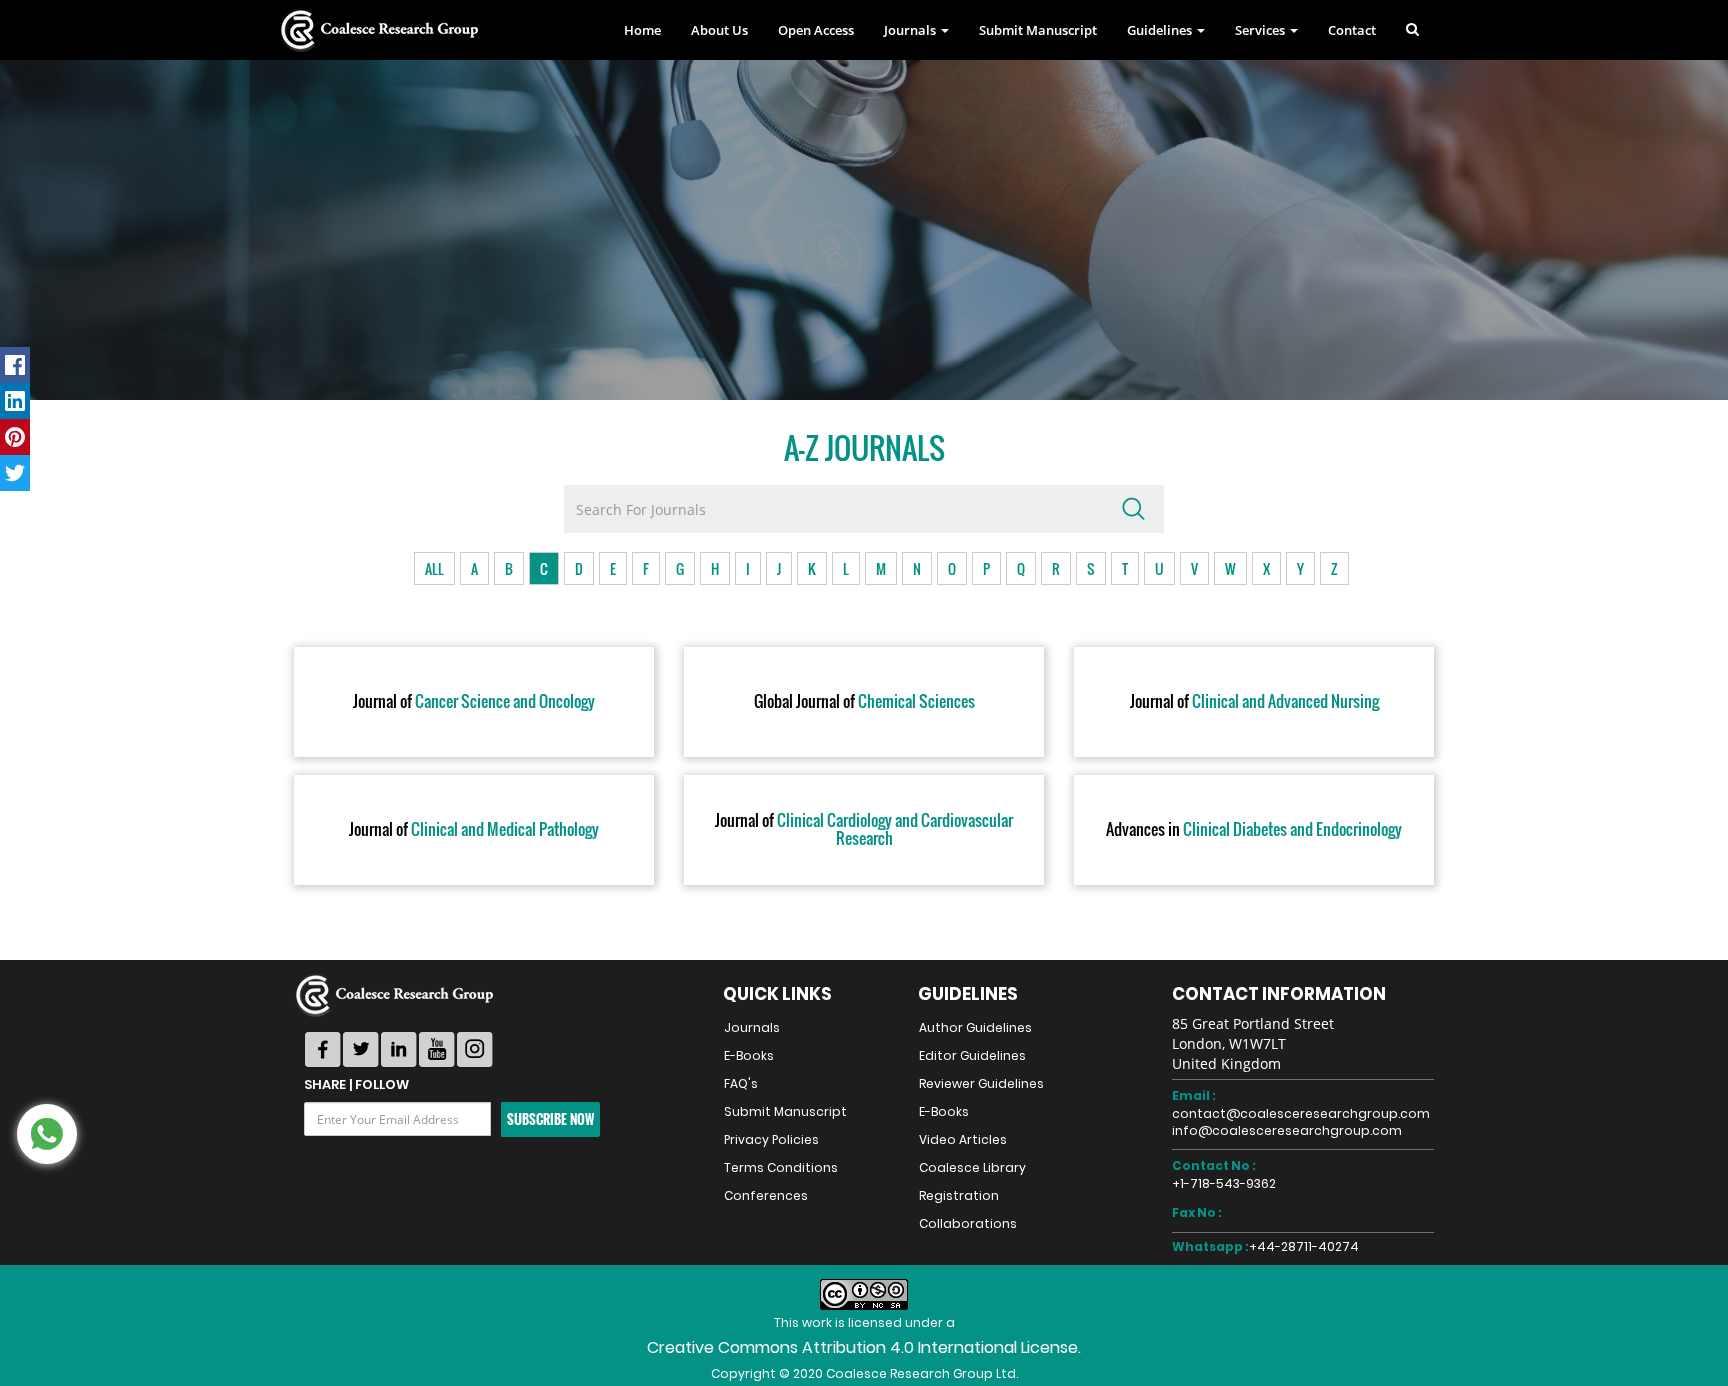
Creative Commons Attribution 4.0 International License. (864, 1347)
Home (642, 30)
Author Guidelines (975, 1027)
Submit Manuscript (1038, 30)
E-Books (749, 1055)
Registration (959, 1195)
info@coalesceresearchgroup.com (1287, 1130)
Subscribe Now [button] (550, 1119)
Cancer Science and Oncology (474, 702)
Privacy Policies (771, 1139)
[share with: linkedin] (15, 401)
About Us (719, 30)
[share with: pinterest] (15, 437)
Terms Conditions (781, 1167)
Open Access (816, 30)
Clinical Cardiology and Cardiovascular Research (864, 829)
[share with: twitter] (15, 473)
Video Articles (963, 1139)
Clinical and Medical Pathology (474, 830)
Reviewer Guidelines (981, 1083)
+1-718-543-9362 (1224, 1183)
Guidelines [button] (1161, 30)
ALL (434, 568)
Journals (752, 1027)
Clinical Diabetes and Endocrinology (1254, 830)
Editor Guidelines (972, 1055)
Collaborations (968, 1223)
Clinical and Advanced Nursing (1254, 702)
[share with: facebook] (15, 365)
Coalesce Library (972, 1167)
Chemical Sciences (864, 702)
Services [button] (1261, 30)
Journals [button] (911, 30)
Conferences (766, 1195)
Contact (1352, 30)
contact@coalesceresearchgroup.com (1301, 1113)
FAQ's (741, 1083)
